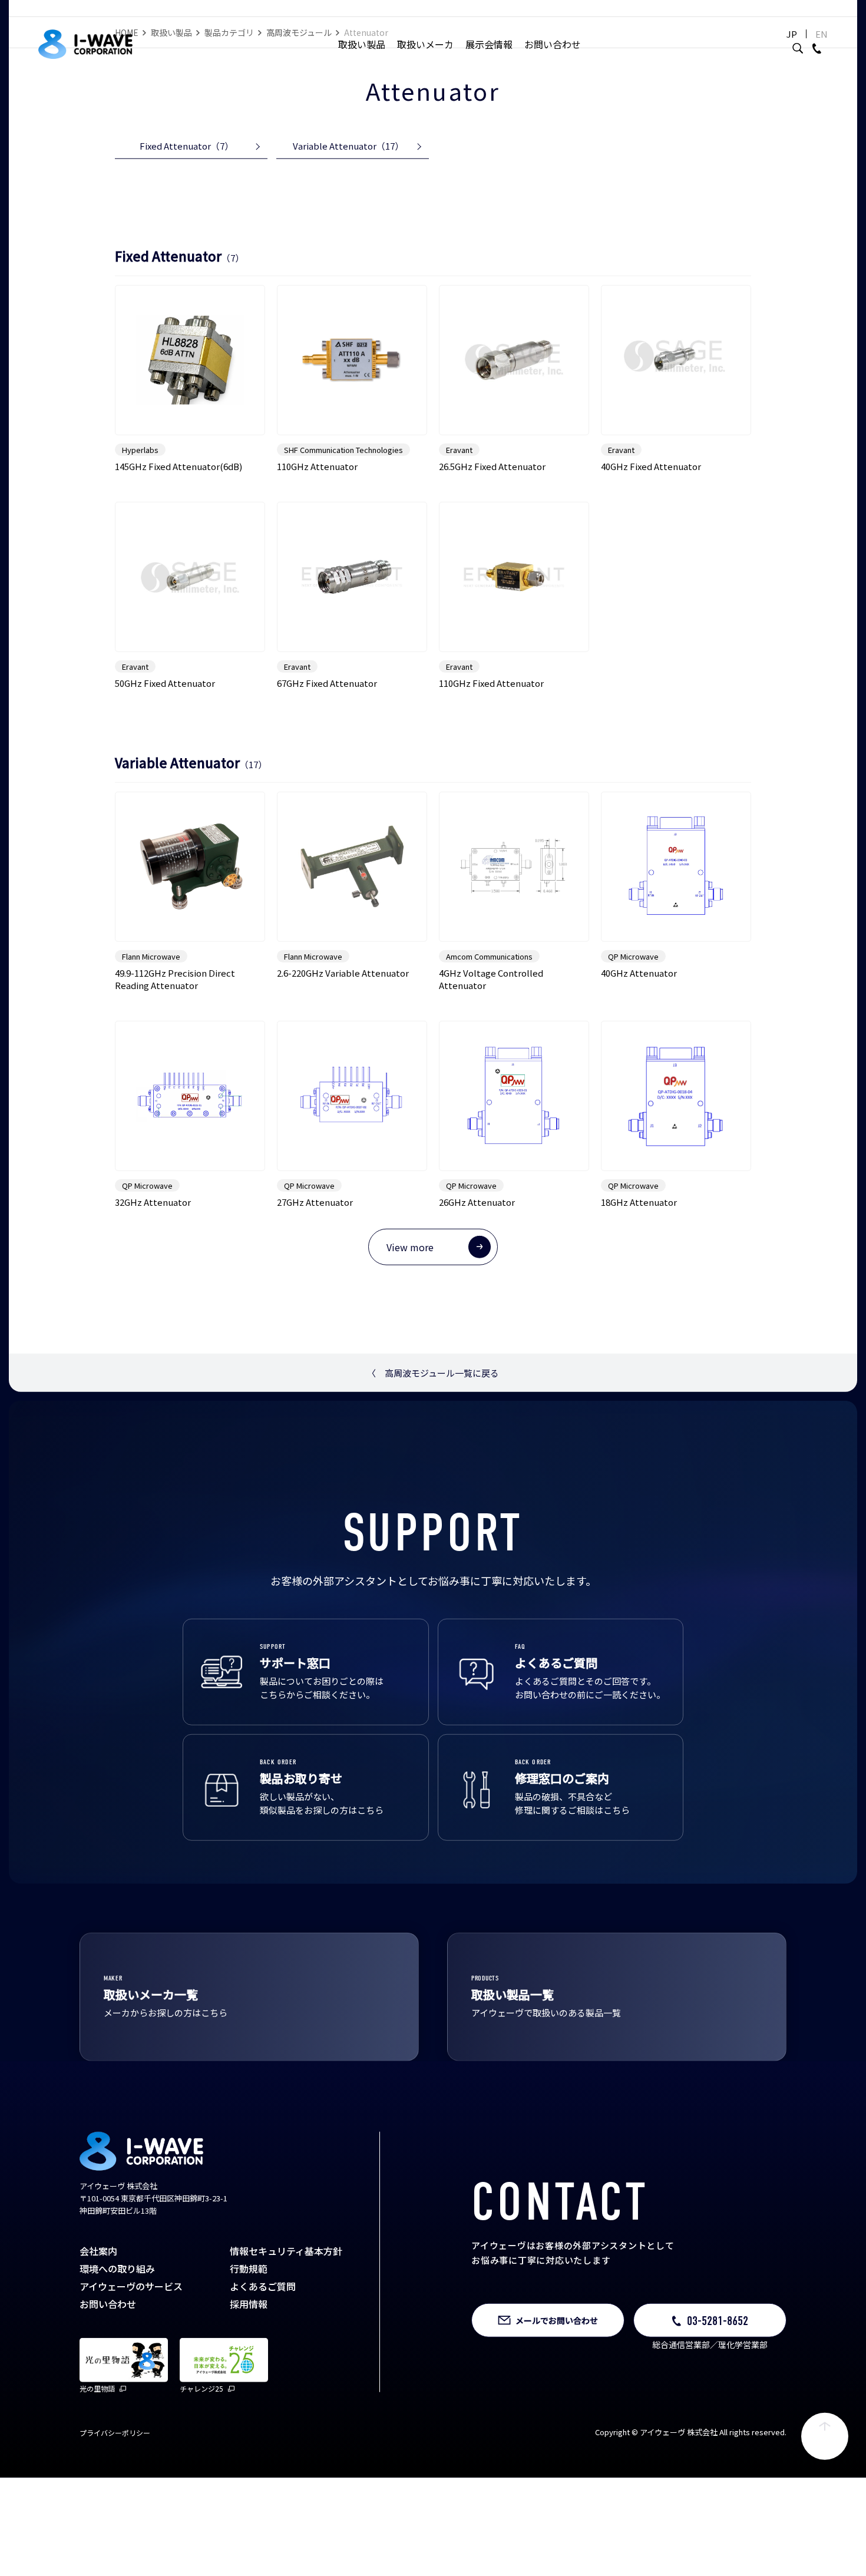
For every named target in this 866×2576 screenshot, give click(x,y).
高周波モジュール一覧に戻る (433, 1406)
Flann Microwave (151, 989)
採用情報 (249, 2337)
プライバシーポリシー (115, 2466)
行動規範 (249, 2302)
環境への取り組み (117, 2302)
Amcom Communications (489, 989)
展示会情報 (489, 44)
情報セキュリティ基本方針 (286, 2284)
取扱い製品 (362, 44)
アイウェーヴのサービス (131, 2320)
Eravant (459, 483)
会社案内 (98, 2284)
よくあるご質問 (263, 2320)
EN (822, 34)
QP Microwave (633, 989)
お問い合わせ (553, 44)
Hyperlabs (140, 483)
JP (792, 34)
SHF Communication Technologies (343, 483)
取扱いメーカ (425, 44)
